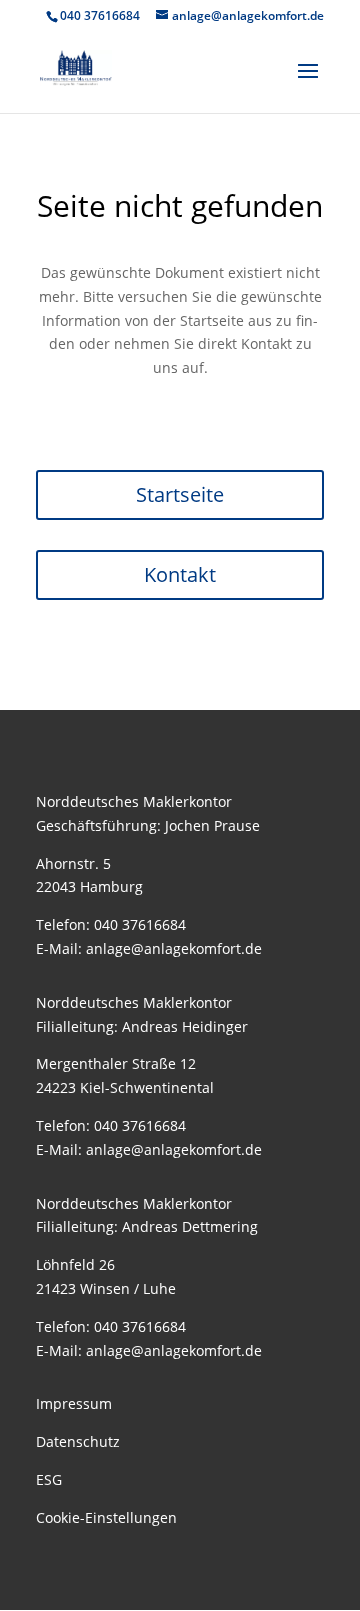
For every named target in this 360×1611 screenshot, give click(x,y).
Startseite (180, 494)
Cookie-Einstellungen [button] (106, 1517)
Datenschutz (78, 1441)
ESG (49, 1479)
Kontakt (180, 574)
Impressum (74, 1403)
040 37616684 (140, 924)
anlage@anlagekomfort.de (174, 948)
